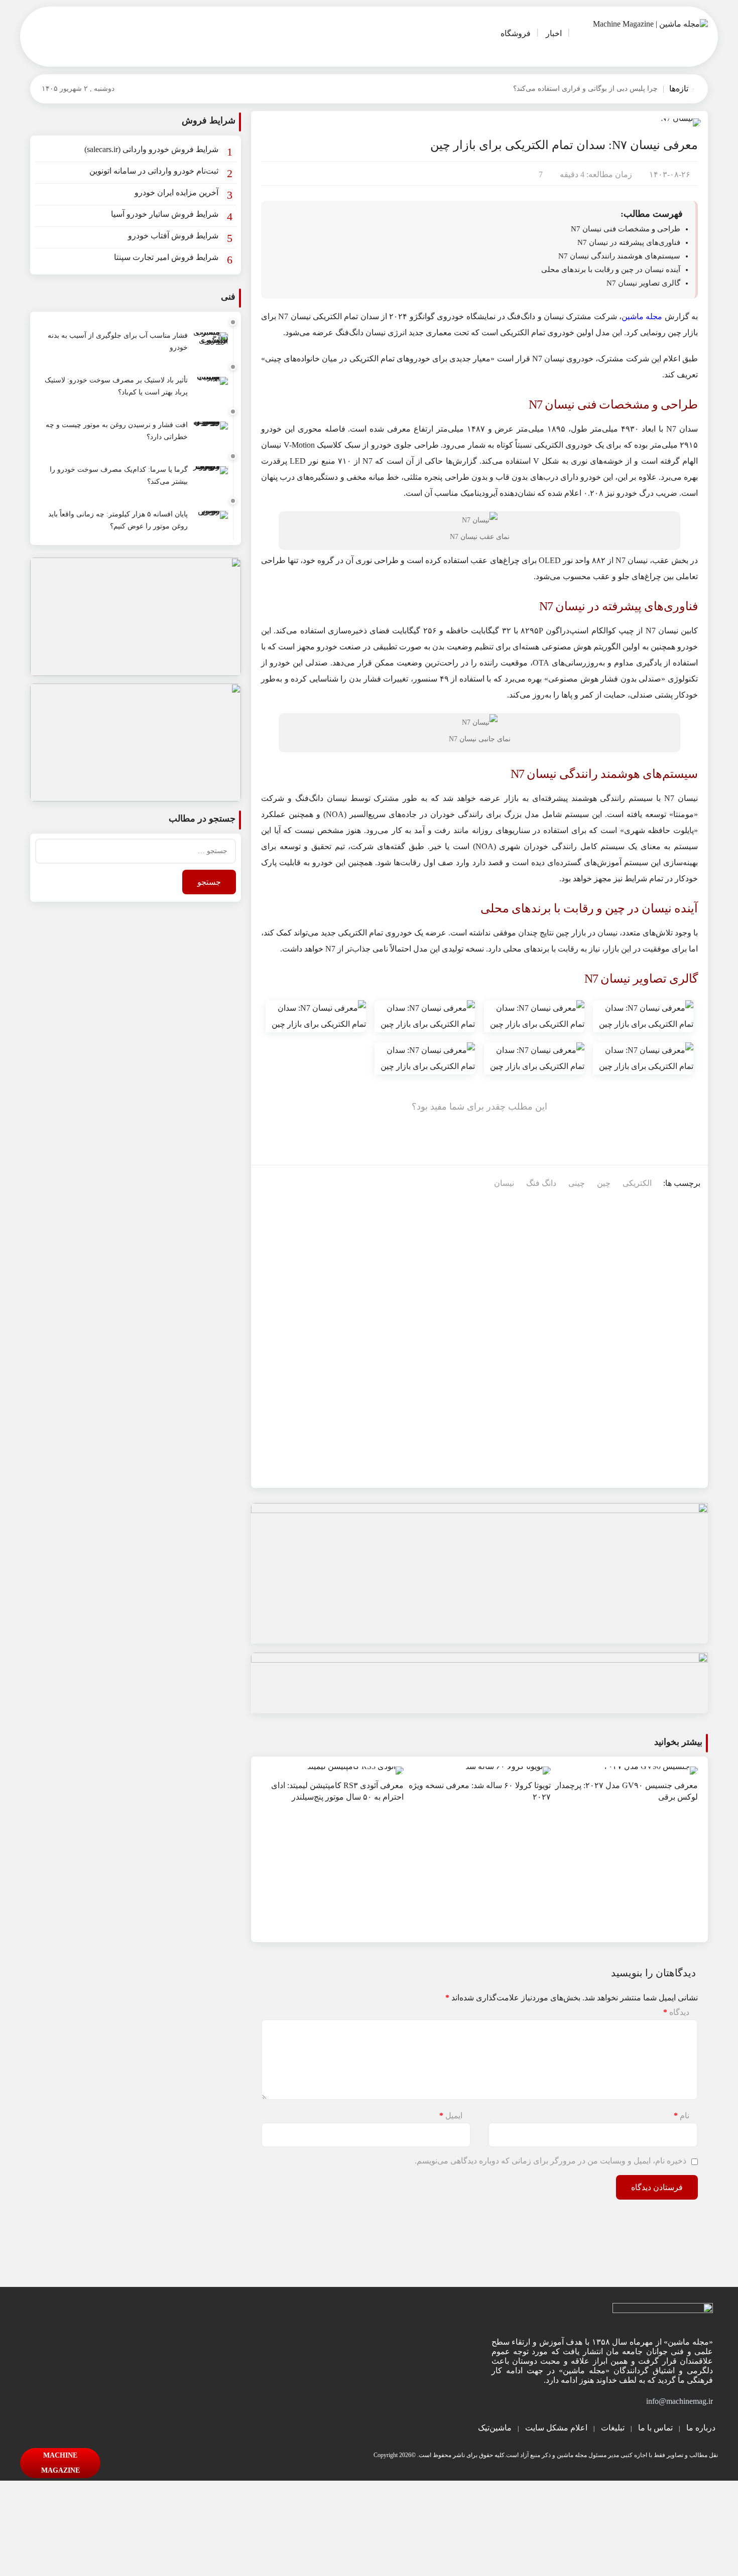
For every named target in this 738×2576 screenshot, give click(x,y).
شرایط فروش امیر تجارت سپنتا (166, 257)
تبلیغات (613, 2428)
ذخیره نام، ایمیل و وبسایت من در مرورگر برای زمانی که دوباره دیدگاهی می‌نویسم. (550, 2161)
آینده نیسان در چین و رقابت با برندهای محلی (611, 269)
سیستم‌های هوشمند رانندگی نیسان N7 (619, 256)
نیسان (504, 1183)
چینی (577, 1183)
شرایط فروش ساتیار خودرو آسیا (165, 214)
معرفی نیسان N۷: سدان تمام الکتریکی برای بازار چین (564, 145)
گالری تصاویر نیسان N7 (643, 283)
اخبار (554, 33)
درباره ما (701, 2428)
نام (682, 2116)
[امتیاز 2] (463, 1127)
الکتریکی (637, 1183)
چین (604, 1183)
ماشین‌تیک (495, 2428)
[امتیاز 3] (479, 1127)
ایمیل (451, 2116)
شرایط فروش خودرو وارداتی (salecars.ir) (151, 149)
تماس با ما (655, 2428)
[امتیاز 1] (447, 1127)
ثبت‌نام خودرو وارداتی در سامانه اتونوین (154, 171)
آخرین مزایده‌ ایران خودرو (176, 192)
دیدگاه (676, 2012)
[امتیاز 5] (512, 1127)
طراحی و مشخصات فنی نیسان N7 (626, 229)
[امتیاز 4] (496, 1127)
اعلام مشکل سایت (556, 2428)
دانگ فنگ (541, 1183)
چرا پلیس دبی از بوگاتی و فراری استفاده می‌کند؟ (585, 89)
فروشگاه (516, 33)
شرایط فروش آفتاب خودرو (173, 236)
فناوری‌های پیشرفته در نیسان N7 (629, 242)
